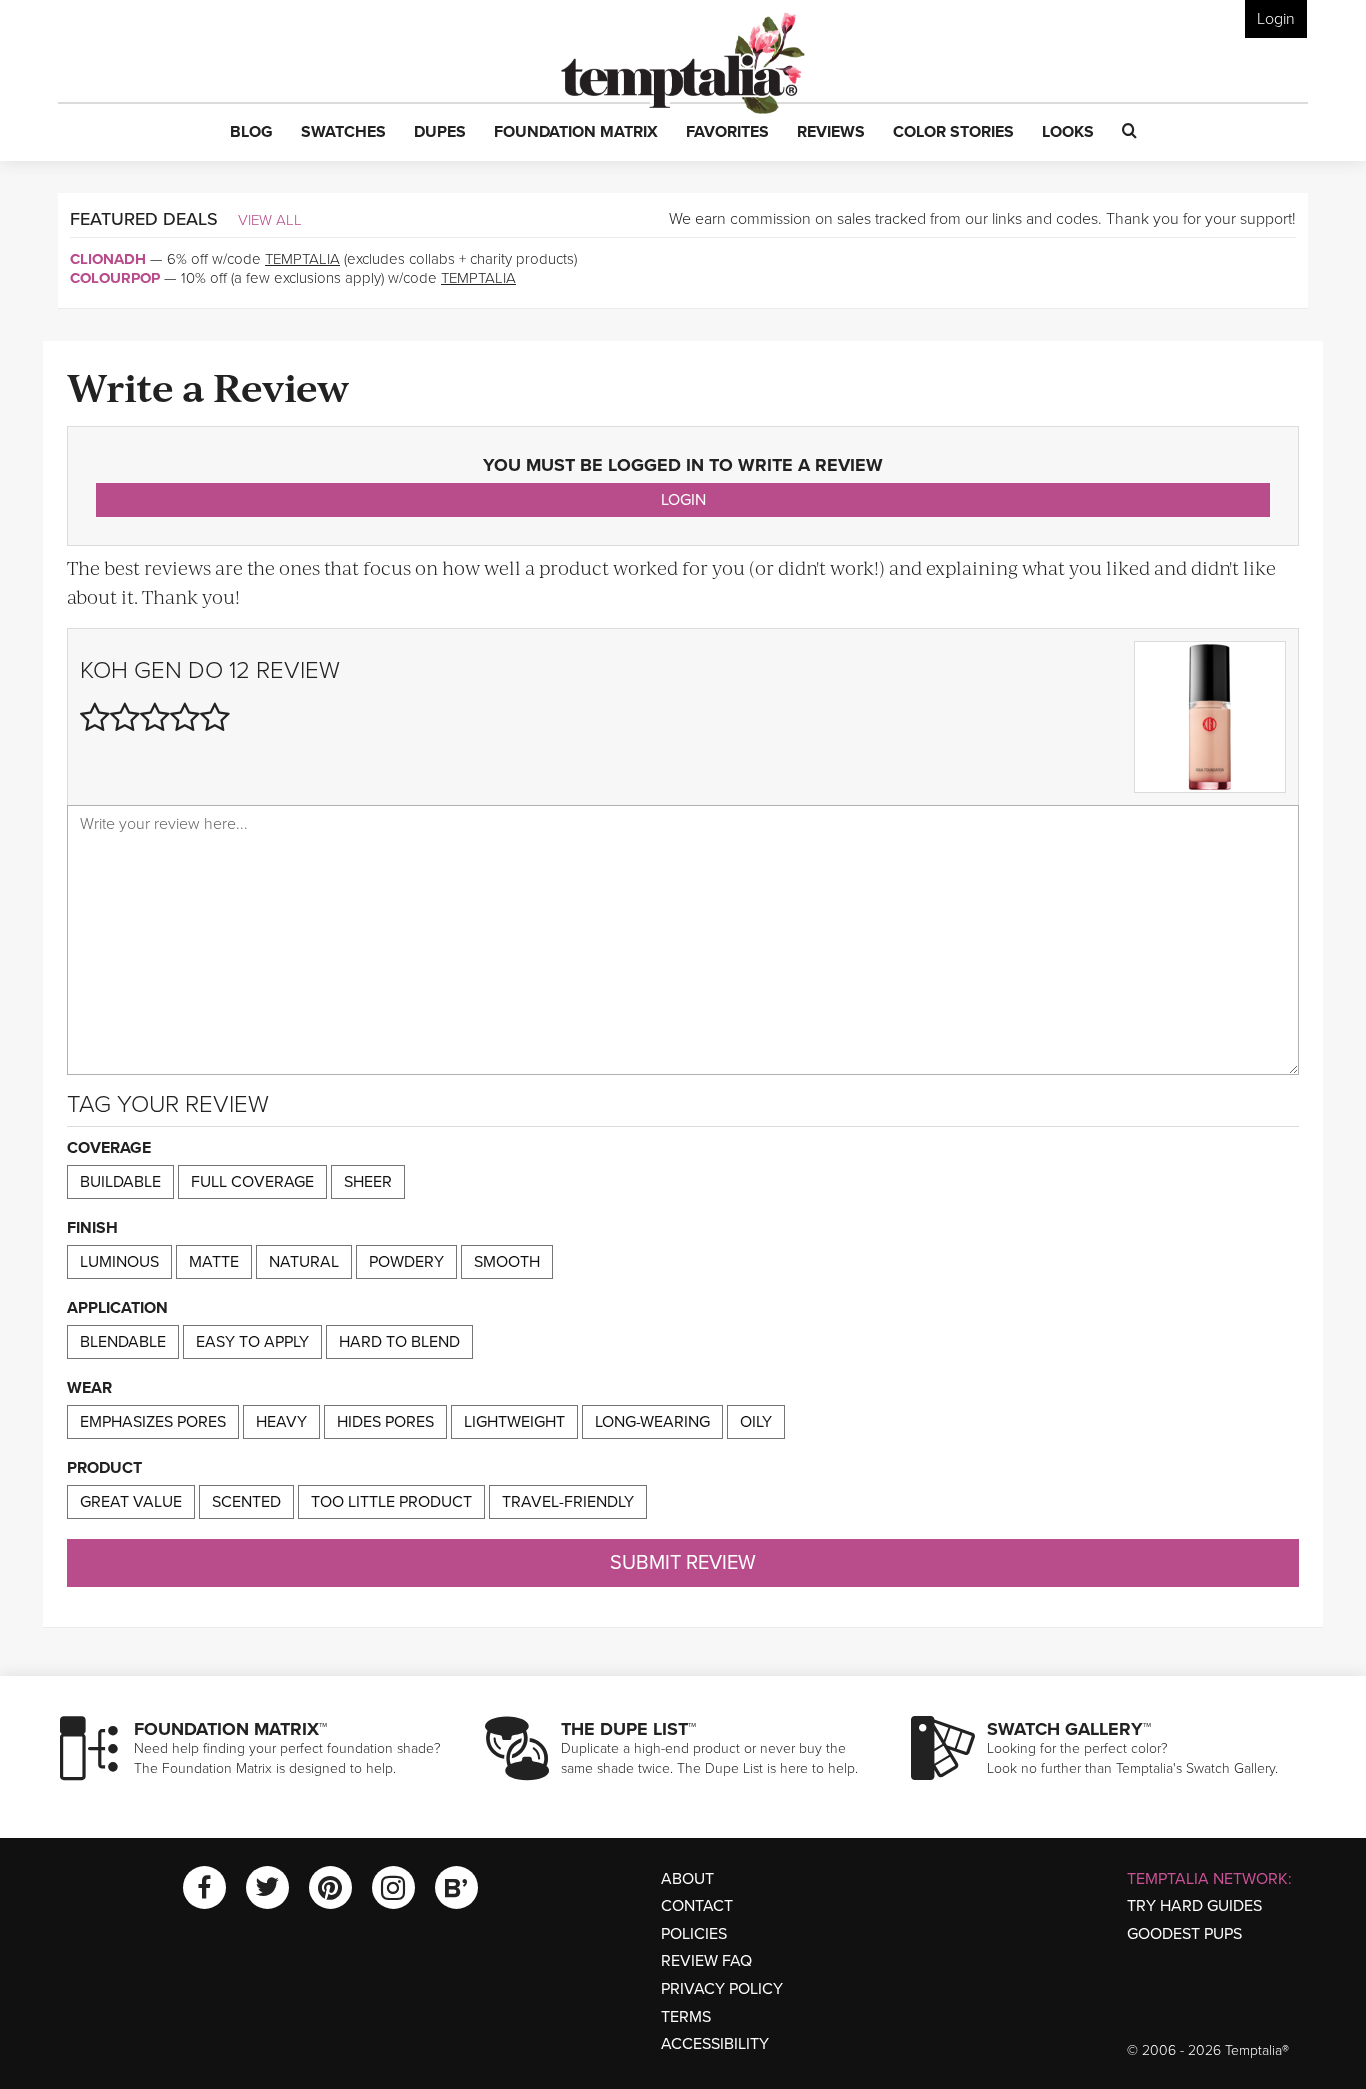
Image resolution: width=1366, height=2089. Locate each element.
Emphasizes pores (153, 1422)
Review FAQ (706, 1961)
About (687, 1879)
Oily (756, 1422)
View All (270, 220)
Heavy (281, 1422)
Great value (131, 1502)
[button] (251, 133)
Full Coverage (252, 1182)
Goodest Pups (1184, 1934)
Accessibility (715, 2044)
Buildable (120, 1182)
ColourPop (115, 278)
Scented (246, 1502)
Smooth (507, 1262)
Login (1276, 19)
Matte (214, 1262)
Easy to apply (252, 1342)
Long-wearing (652, 1422)
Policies (694, 1934)
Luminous (119, 1262)
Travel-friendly (568, 1502)
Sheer (368, 1182)
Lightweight (514, 1422)
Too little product (391, 1502)
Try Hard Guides (1194, 1906)
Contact (697, 1906)
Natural (304, 1262)
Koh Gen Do (151, 670)
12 (239, 670)
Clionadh (108, 259)
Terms (686, 2017)
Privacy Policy (722, 1989)
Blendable (123, 1342)
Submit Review (683, 1563)
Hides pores (385, 1422)
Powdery (406, 1262)
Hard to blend (399, 1342)
